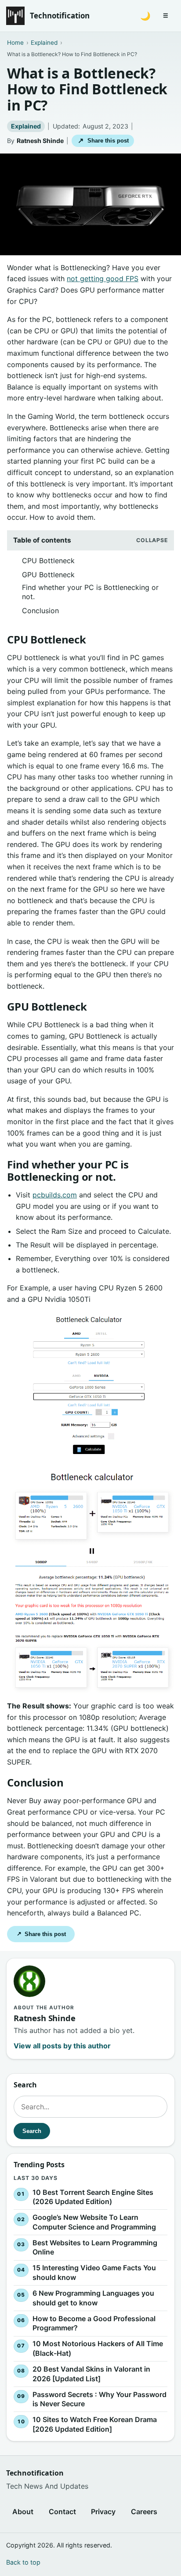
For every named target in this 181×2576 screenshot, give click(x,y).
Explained (26, 126)
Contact (62, 2512)
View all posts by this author (62, 2046)
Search (32, 2131)
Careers (144, 2512)
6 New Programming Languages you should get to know (93, 2298)
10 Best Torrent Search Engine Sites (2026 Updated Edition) (93, 2197)
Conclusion (40, 611)
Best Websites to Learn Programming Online (95, 2247)
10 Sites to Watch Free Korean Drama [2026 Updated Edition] (95, 2424)
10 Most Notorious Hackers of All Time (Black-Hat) (98, 2348)
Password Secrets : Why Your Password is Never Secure (100, 2399)
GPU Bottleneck (48, 575)
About (23, 2512)
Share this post (103, 141)
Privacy (103, 2512)
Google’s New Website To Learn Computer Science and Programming (94, 2222)
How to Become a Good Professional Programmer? (94, 2323)
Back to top (23, 2562)
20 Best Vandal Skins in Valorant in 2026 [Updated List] (91, 2374)
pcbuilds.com (55, 1195)
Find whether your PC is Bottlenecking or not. (90, 592)
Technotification (60, 16)
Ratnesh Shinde (40, 141)
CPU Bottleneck (48, 561)
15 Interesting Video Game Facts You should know (94, 2272)
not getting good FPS (103, 279)
